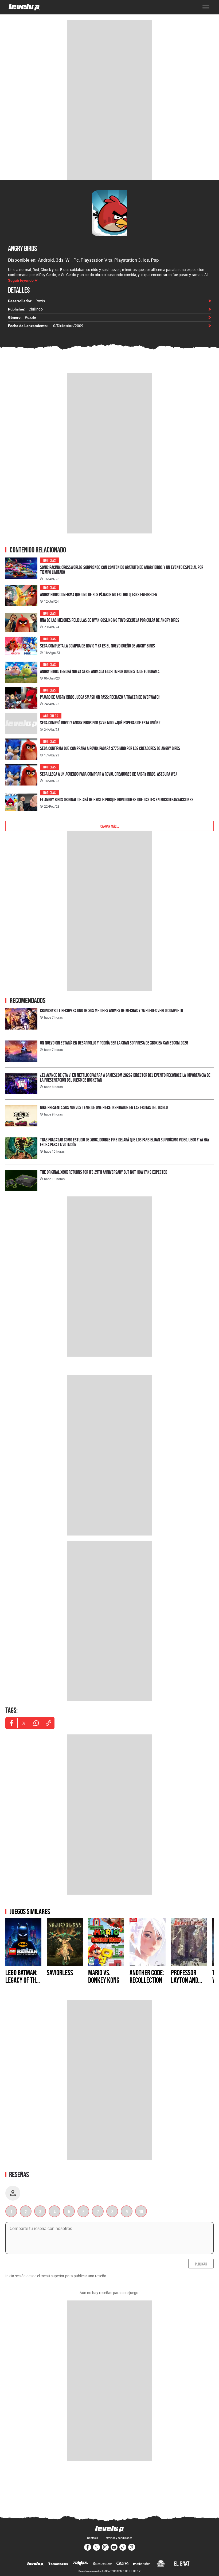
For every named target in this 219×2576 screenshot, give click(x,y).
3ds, (61, 260)
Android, (47, 260)
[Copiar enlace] (48, 1723)
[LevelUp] (35, 2564)
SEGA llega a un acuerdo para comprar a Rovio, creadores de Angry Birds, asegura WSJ (108, 774)
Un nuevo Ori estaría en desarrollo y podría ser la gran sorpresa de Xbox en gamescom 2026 (114, 1043)
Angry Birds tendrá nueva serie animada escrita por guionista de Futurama (100, 671)
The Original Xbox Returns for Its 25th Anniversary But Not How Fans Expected (104, 1172)
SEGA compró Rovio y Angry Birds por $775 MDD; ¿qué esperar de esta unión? (100, 723)
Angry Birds (22, 248)
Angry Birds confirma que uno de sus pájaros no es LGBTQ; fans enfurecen (99, 594)
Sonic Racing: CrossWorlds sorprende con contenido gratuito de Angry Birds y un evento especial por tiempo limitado (122, 570)
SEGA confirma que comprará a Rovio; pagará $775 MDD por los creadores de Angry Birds (110, 748)
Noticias (50, 560)
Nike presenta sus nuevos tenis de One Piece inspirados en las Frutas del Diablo (104, 1107)
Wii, (69, 260)
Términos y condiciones (118, 2538)
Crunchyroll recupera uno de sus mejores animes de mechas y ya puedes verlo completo (112, 1010)
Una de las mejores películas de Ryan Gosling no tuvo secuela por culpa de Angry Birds (110, 620)
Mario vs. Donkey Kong (104, 1976)
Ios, (147, 260)
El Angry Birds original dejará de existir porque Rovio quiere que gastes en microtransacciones (117, 800)
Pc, (77, 260)
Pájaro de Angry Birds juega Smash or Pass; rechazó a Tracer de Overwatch (100, 697)
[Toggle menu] (206, 7)
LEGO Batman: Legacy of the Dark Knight (22, 1980)
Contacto (93, 2538)
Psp (155, 260)
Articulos (51, 715)
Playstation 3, (128, 260)
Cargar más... (110, 826)
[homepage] (24, 7)
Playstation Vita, (97, 260)
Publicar (201, 2264)
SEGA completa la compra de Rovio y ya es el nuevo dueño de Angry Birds (97, 646)
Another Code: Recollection (147, 1976)
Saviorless (60, 1973)
